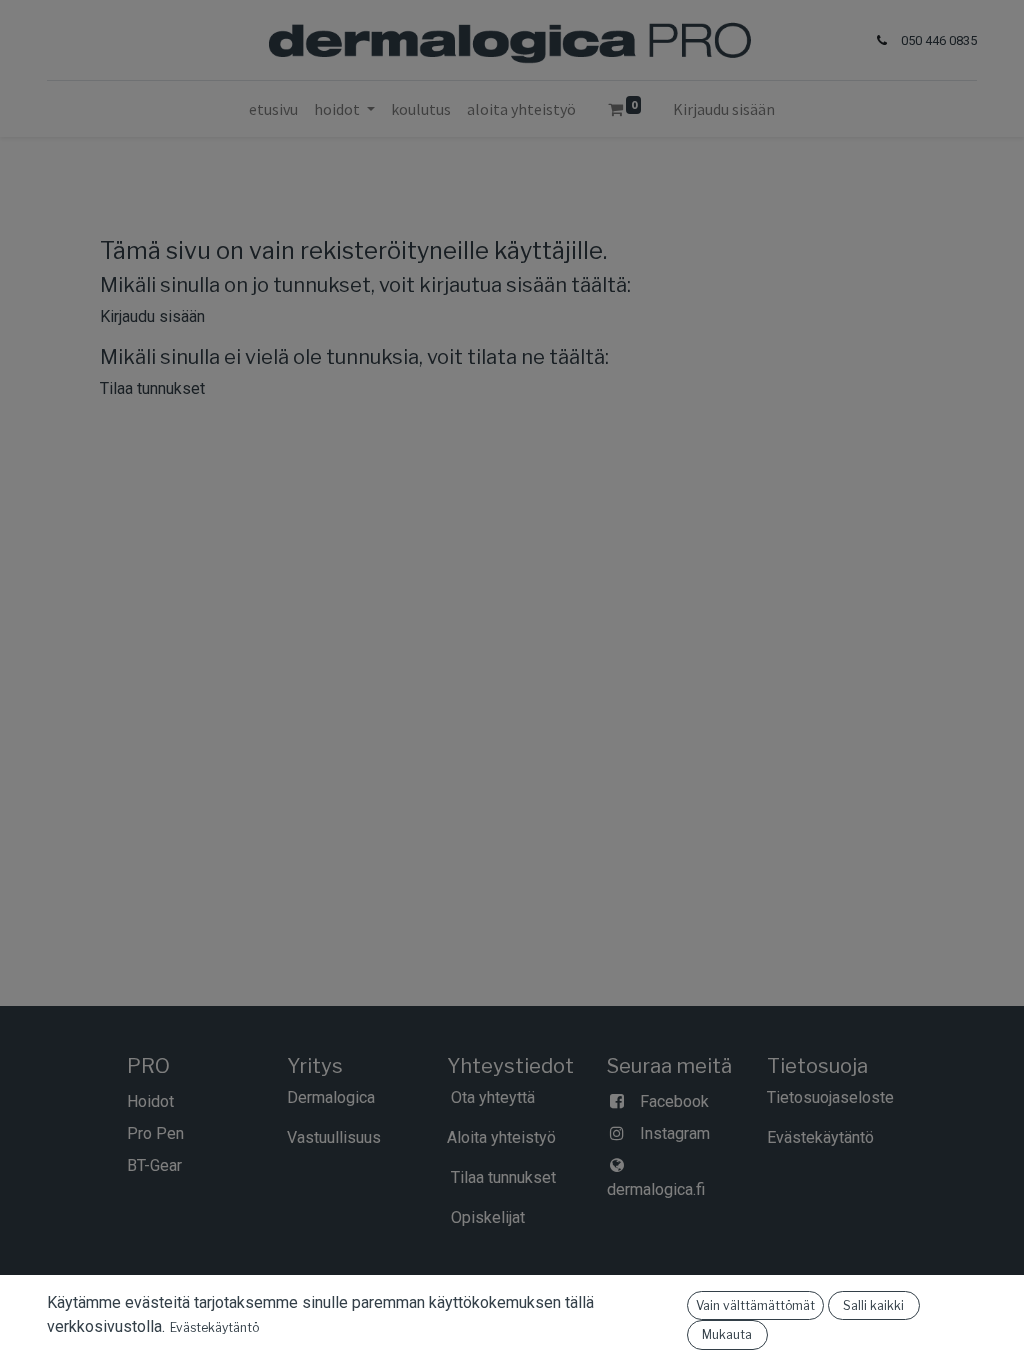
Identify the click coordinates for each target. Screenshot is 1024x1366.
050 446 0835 (939, 40)
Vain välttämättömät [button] (755, 1305)
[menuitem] (273, 109)
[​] (184, 1165)
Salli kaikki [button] (873, 1305)
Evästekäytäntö (214, 1327)
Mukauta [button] (727, 1334)
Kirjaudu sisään (724, 109)
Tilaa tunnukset (152, 388)
